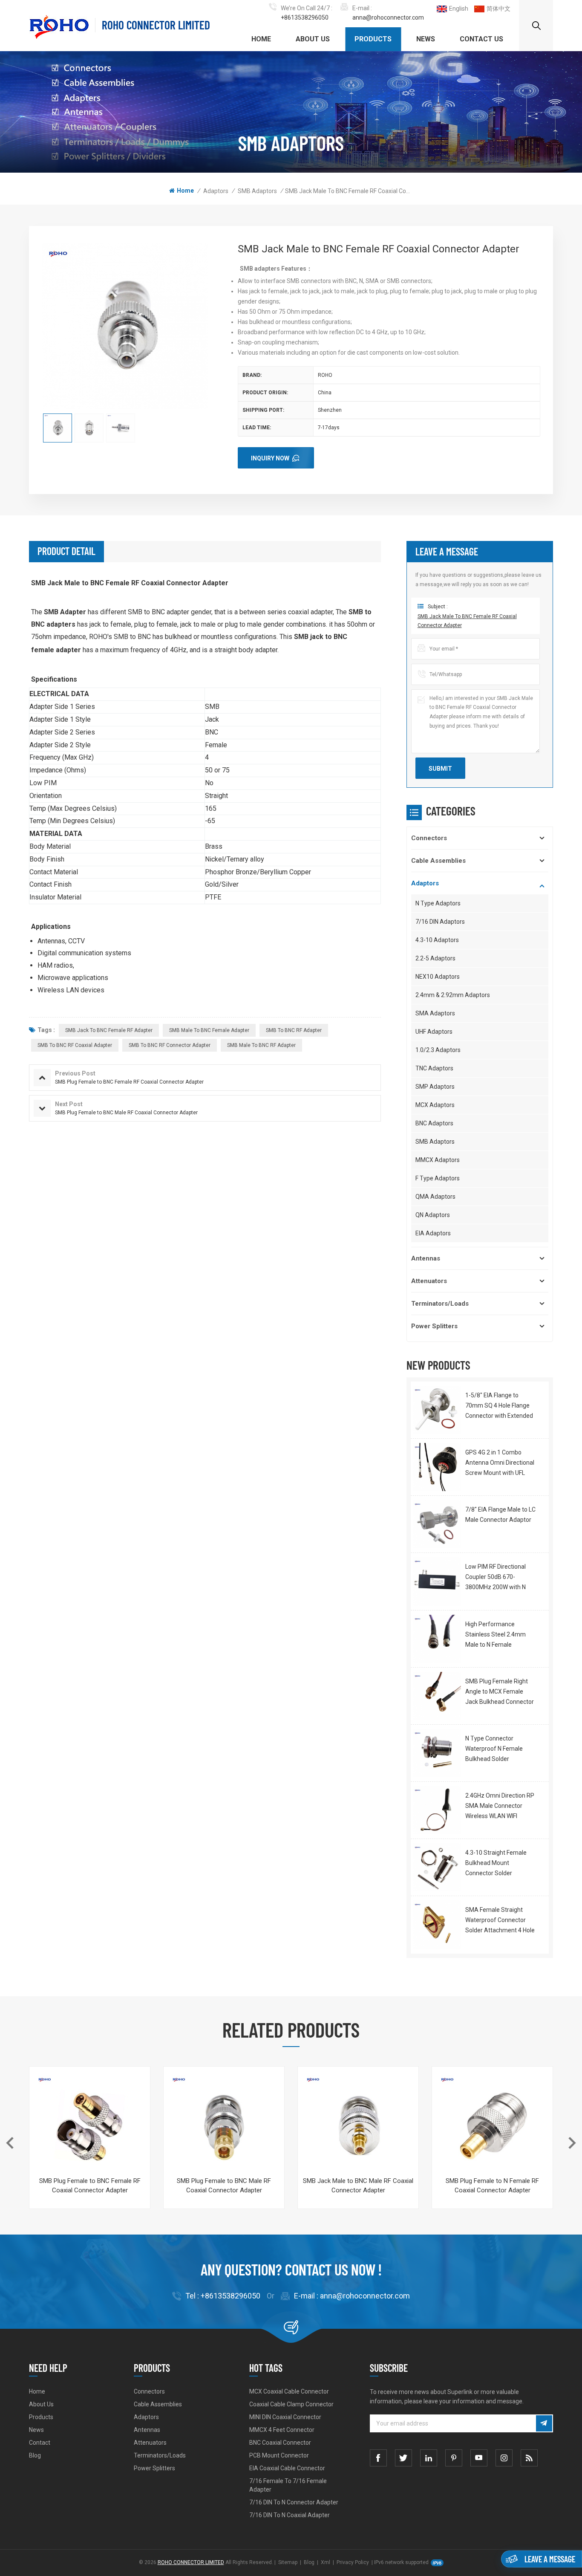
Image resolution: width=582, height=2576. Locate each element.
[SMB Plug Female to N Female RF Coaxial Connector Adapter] (492, 2127)
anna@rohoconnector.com (388, 17)
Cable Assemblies (438, 861)
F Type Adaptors (438, 1178)
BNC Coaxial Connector (280, 2443)
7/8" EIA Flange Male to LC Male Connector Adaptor (500, 1515)
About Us (313, 39)
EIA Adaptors (433, 1233)
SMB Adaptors (257, 191)
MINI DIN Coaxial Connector (285, 2417)
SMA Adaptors (435, 1013)
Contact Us (481, 39)
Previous (10, 2143)
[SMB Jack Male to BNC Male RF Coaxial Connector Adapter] (358, 2127)
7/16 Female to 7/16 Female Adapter (288, 2485)
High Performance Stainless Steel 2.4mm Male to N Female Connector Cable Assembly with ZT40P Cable (496, 1635)
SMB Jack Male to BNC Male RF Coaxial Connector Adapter (358, 2186)
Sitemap (288, 2562)
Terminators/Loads (440, 1304)
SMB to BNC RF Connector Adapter (170, 1045)
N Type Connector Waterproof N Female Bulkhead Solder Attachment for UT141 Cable (496, 1749)
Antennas (426, 1258)
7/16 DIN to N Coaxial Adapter (290, 2515)
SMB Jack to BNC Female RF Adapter (109, 1030)
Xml (326, 2562)
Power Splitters (434, 1326)
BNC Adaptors (434, 1123)
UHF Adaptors (434, 1032)
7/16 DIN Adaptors (440, 922)
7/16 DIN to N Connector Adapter (294, 2502)
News (426, 39)
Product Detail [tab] (66, 551)
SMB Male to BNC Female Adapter (209, 1030)
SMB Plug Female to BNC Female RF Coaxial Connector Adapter (90, 2186)
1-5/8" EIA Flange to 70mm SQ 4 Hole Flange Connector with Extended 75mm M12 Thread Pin (499, 1406)
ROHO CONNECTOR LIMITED (156, 25)
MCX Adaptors (435, 1105)
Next (572, 2143)
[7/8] (437, 1524)
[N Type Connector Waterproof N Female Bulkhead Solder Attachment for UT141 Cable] (437, 1753)
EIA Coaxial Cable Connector (287, 2468)
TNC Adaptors (434, 1068)
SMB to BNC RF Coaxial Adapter (75, 1045)
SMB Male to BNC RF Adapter (261, 1045)
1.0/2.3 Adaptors (438, 1050)
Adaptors (216, 191)
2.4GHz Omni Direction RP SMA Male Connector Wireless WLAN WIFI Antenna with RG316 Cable (500, 1807)
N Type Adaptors (438, 903)
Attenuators (429, 1281)
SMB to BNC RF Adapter (294, 1030)
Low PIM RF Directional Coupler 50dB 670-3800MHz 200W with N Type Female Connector (497, 1578)
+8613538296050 (305, 17)
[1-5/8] (437, 1410)
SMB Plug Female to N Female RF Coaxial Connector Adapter (492, 2186)
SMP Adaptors (435, 1087)
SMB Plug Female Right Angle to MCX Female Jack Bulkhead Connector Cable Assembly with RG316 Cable (500, 1692)
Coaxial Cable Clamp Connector (291, 2404)
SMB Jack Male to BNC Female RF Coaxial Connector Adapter (467, 621)
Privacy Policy (353, 2562)
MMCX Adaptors (438, 1160)
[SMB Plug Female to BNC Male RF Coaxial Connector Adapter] (224, 2127)
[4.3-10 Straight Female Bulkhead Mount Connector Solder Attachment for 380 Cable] (437, 1867)
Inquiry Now (270, 458)
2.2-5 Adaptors (435, 958)
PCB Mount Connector (279, 2455)
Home (261, 39)
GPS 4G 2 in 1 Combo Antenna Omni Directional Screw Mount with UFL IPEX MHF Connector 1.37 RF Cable (500, 1463)
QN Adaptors (433, 1215)
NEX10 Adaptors (438, 977)
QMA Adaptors (435, 1197)
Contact (40, 2443)
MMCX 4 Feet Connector (282, 2430)
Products (373, 39)
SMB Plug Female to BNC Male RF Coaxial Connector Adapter (224, 2186)
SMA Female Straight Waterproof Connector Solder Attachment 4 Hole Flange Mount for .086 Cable (500, 1921)
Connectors (429, 838)
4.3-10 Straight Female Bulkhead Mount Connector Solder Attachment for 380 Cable (500, 1864)
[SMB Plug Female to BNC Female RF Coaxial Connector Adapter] (90, 2127)
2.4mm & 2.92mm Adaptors (453, 995)
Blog (35, 2455)
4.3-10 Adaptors (437, 940)
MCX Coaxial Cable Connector (289, 2391)
